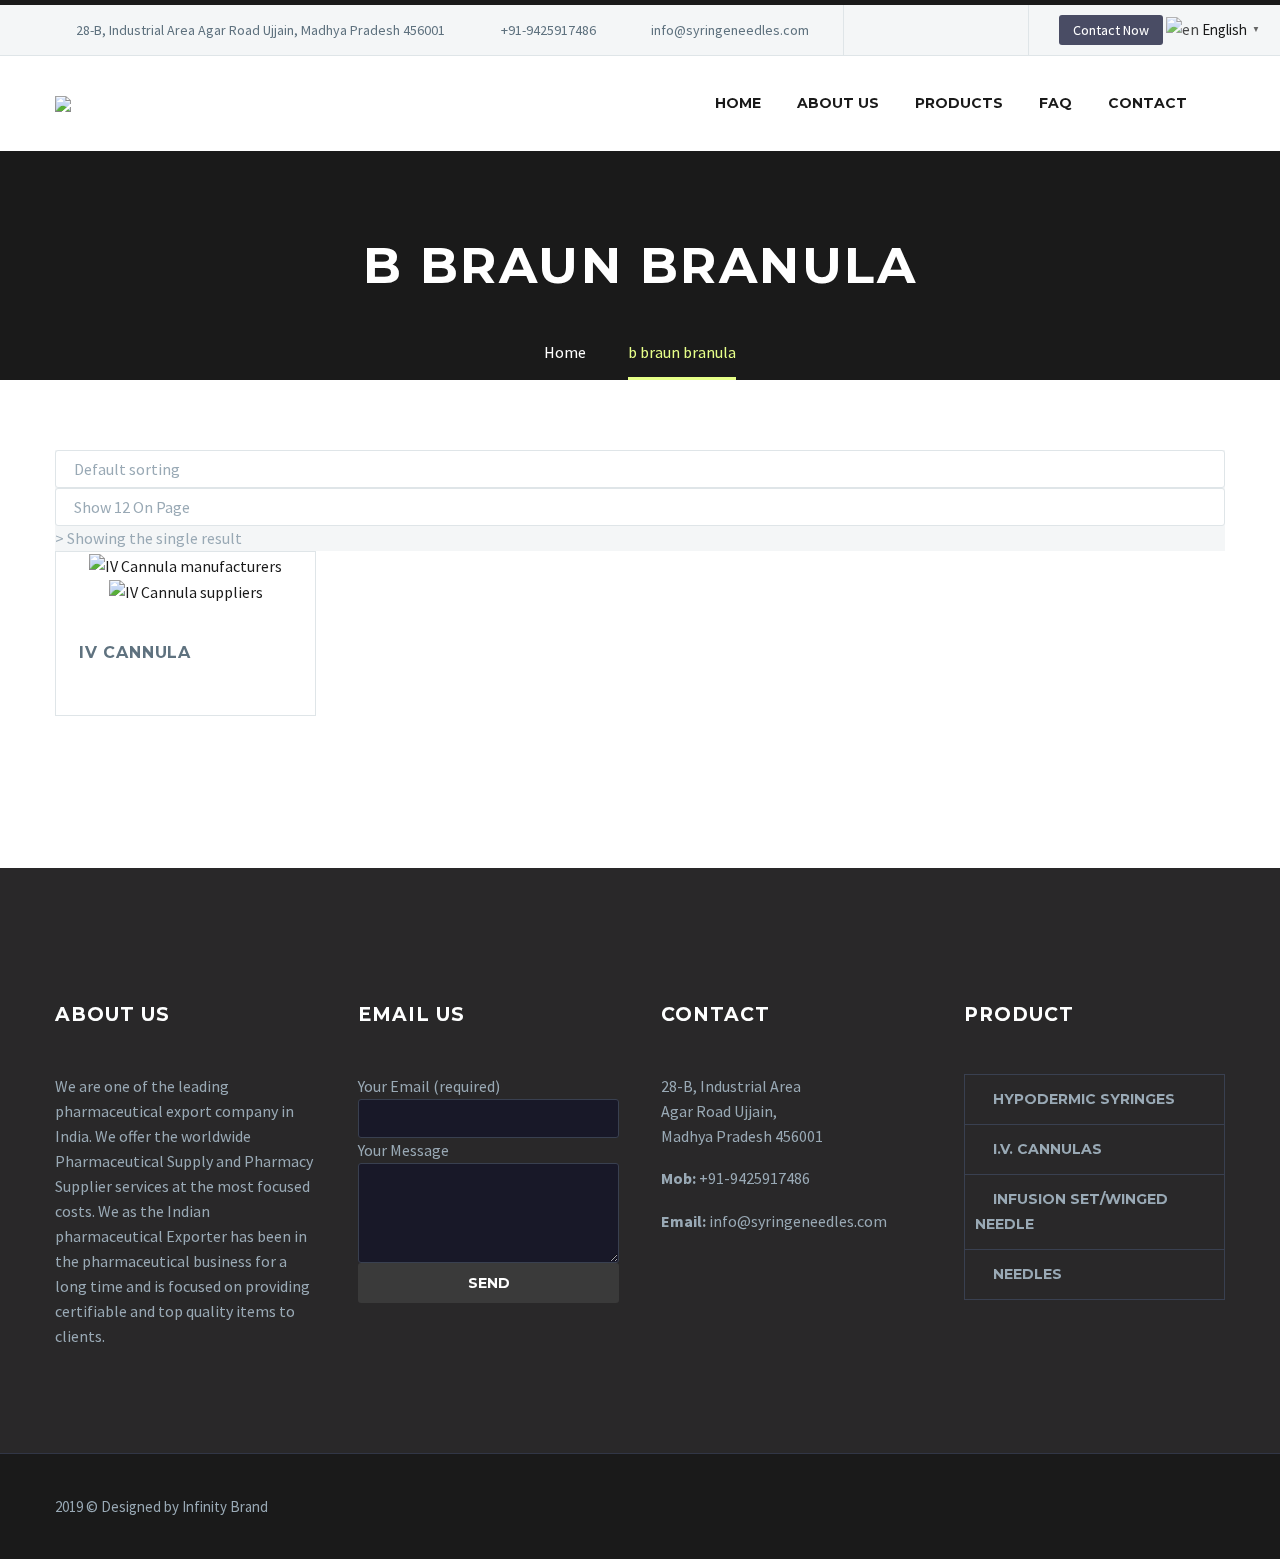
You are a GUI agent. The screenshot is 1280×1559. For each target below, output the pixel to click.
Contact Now (1111, 30)
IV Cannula (135, 652)
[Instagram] (949, 30)
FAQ (1055, 103)
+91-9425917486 (548, 30)
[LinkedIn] (919, 30)
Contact (1147, 103)
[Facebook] (889, 30)
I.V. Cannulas (1047, 1149)
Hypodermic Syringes (1084, 1099)
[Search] (1225, 103)
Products (959, 103)
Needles (1027, 1274)
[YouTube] (979, 30)
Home (738, 103)
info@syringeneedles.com (730, 30)
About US (838, 103)
